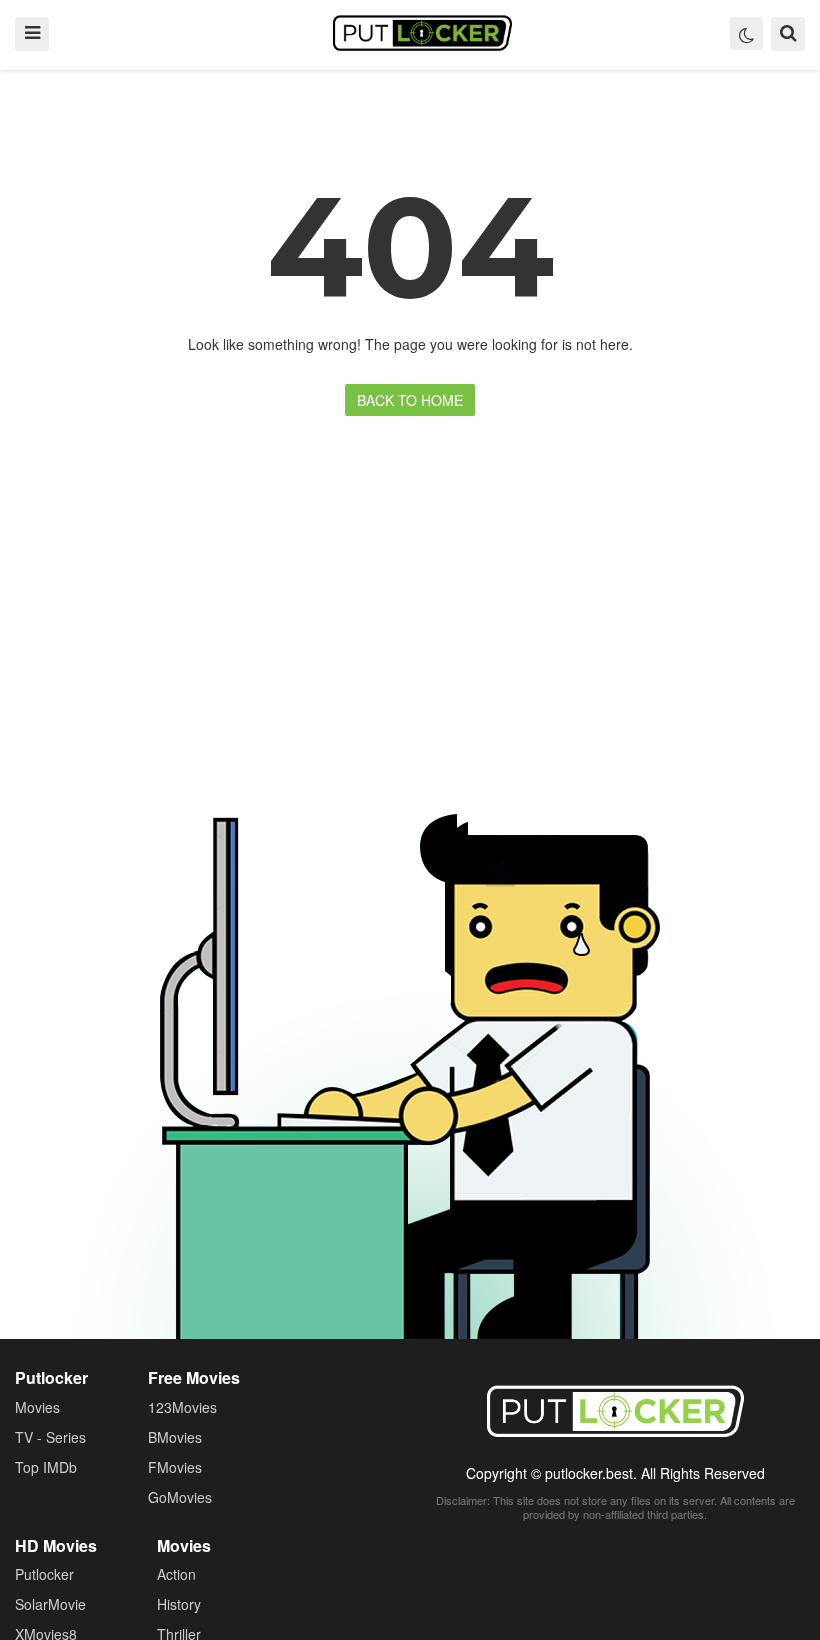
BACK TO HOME (410, 400)
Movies (37, 1407)
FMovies (175, 1467)
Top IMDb (46, 1467)
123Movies (182, 1407)
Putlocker (422, 33)
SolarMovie (50, 1604)
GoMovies (180, 1497)
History (179, 1604)
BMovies (175, 1437)
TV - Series (50, 1437)
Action (176, 1574)
